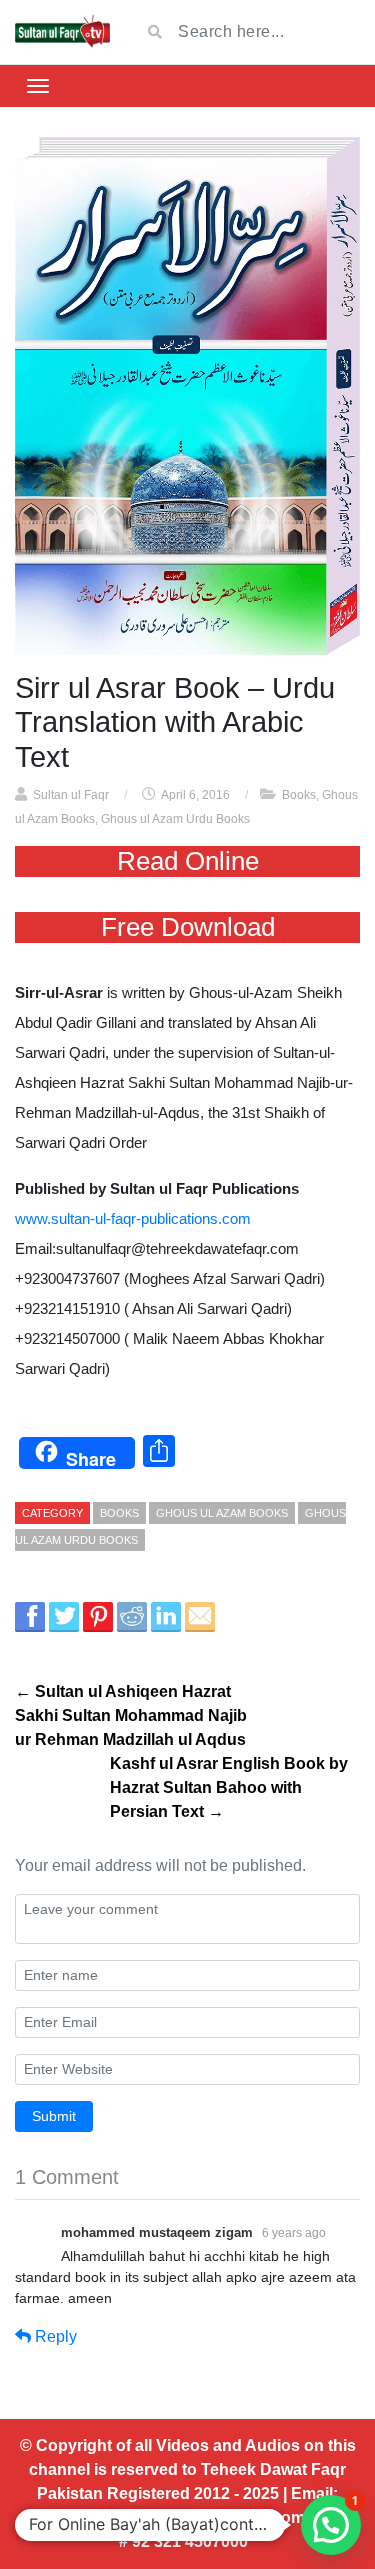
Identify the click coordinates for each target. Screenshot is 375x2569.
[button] (331, 2525)
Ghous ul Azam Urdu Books (175, 819)
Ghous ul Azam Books (222, 1513)
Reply (54, 2336)
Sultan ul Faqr (71, 795)
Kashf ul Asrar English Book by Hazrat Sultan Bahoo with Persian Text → (229, 1787)
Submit (54, 2116)
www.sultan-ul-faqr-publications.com (133, 1218)
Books (299, 795)
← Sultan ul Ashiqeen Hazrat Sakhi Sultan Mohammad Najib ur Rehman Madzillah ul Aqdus (131, 1715)
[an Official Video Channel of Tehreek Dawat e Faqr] (62, 31)
